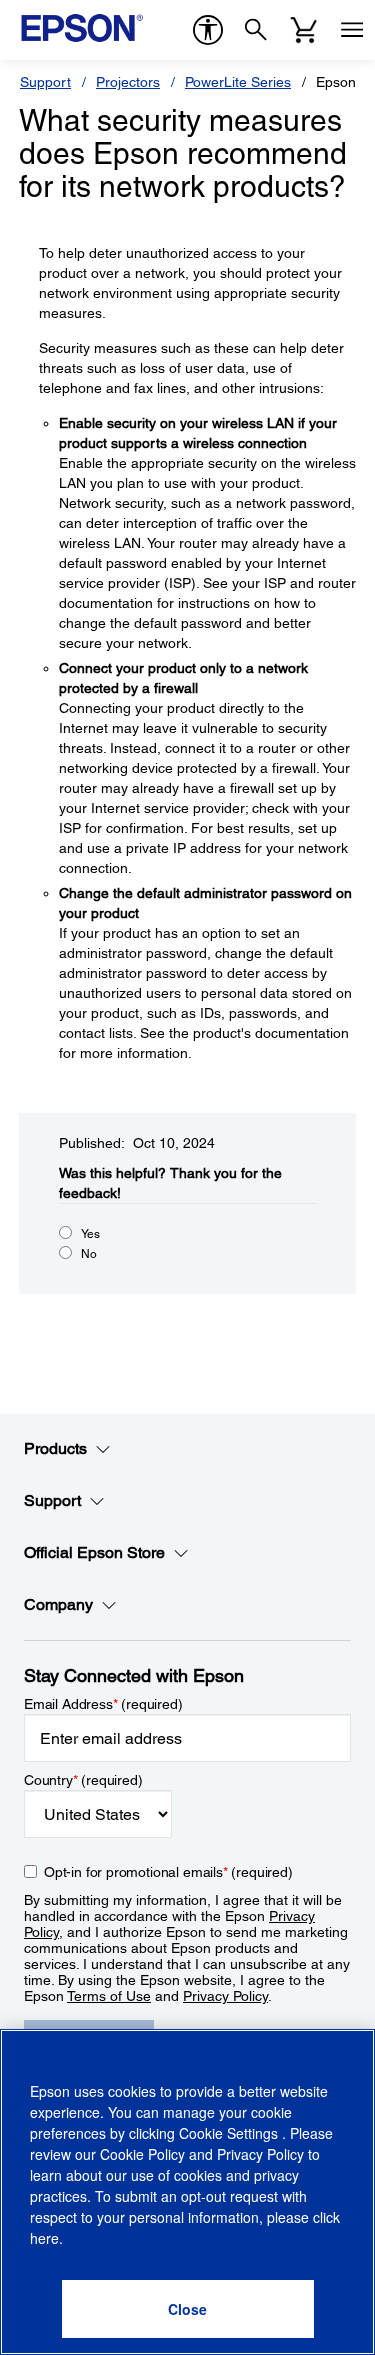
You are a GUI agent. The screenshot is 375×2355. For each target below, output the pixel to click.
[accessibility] (208, 30)
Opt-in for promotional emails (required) (168, 1872)
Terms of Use (109, 1996)
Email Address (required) (103, 1704)
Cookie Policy (142, 2154)
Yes (90, 1234)
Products (55, 1448)
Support (45, 82)
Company (58, 1604)
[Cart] (304, 30)
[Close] (188, 2309)
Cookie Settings (230, 2133)
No (89, 1254)
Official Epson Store (94, 1552)
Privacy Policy (225, 1996)
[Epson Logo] (82, 28)
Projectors (128, 82)
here (44, 2238)
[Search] (256, 30)
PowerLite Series (238, 82)
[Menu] (352, 30)
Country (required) (83, 1780)
